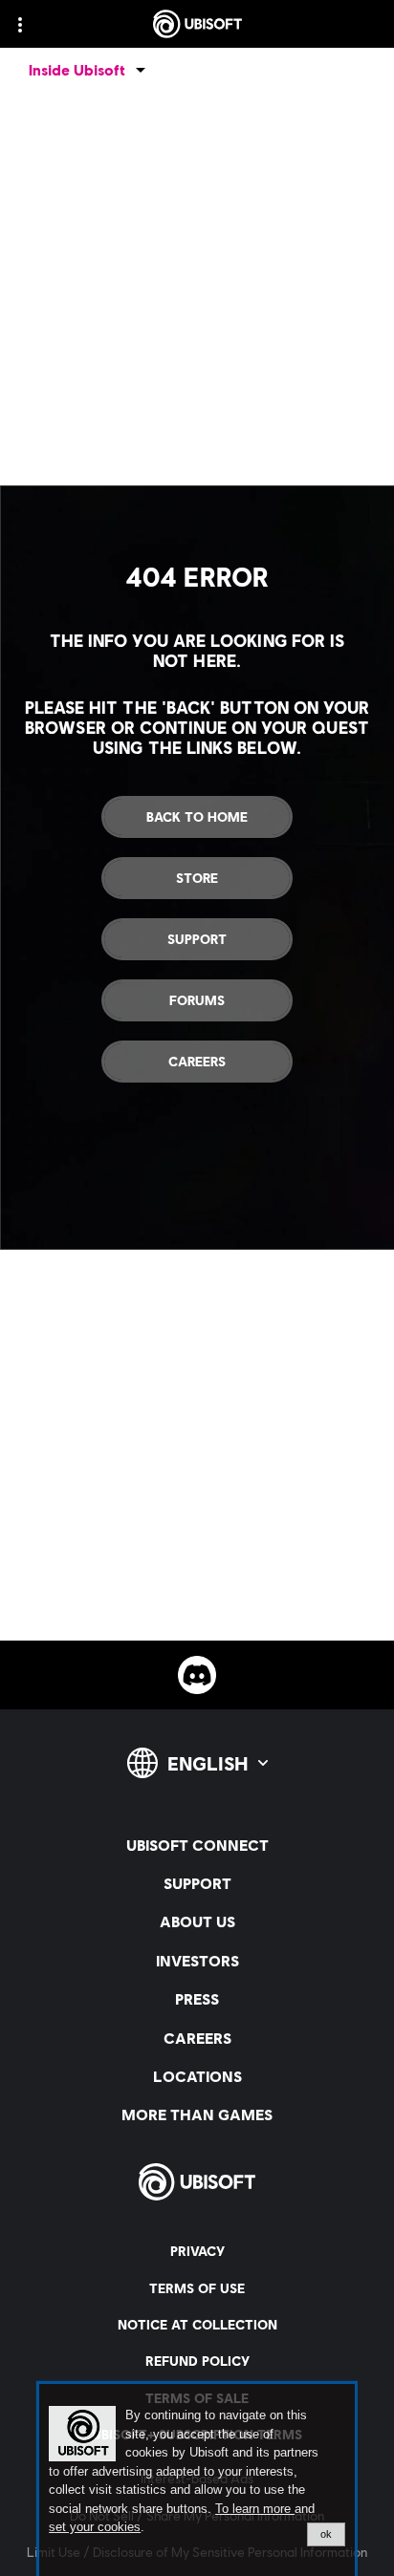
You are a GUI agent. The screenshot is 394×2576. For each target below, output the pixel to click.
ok (326, 2534)
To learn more (255, 2509)
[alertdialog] (197, 2480)
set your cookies (95, 2527)
